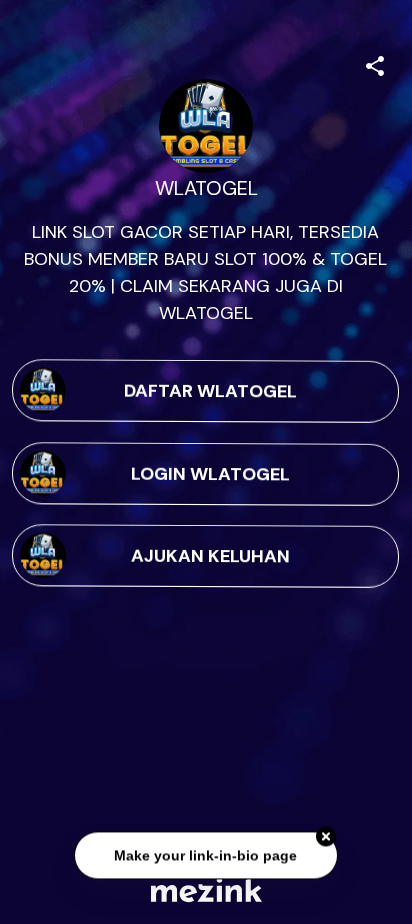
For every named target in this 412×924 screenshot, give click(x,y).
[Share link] (375, 63)
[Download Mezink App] (206, 889)
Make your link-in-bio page (205, 855)
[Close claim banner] (326, 836)
